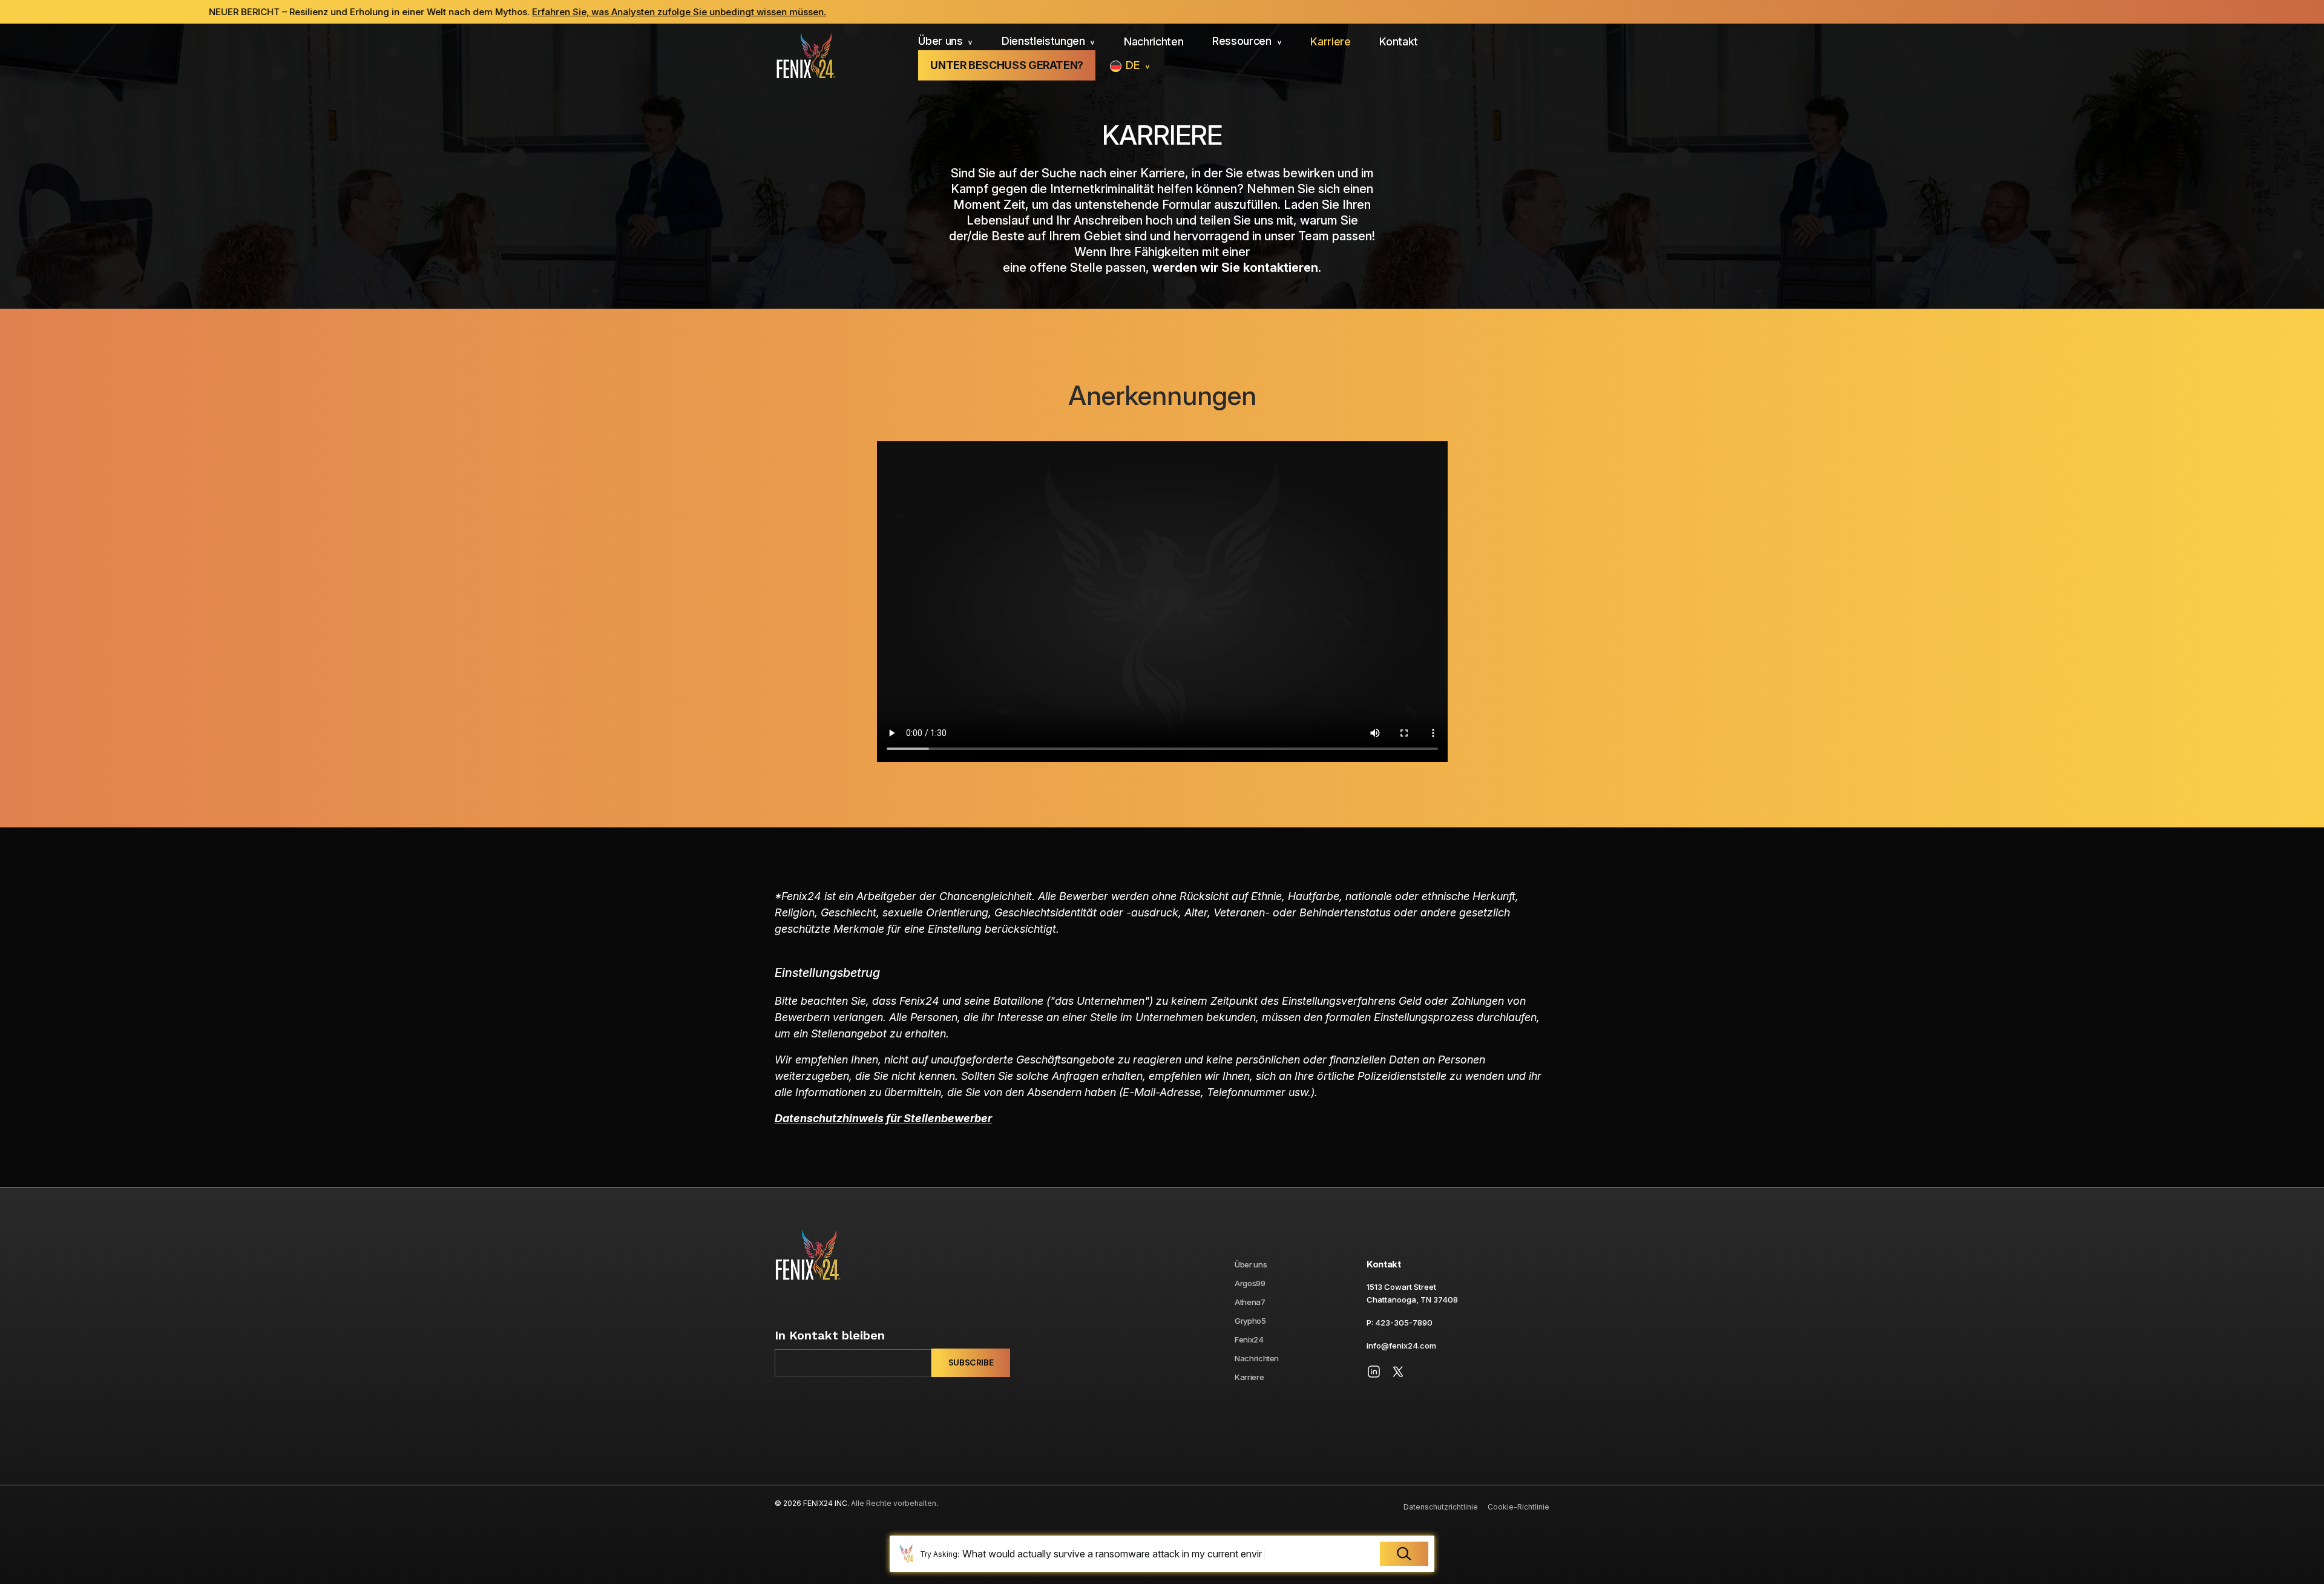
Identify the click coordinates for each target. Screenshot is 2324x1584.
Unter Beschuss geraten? (1007, 65)
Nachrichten (1154, 41)
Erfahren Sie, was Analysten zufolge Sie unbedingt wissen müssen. (401, 12)
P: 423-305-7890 (1400, 1323)
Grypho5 (1250, 1321)
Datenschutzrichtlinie (1441, 1507)
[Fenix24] (805, 57)
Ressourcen (1242, 41)
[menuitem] (945, 42)
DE (1133, 65)
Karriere (1330, 41)
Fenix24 (1249, 1339)
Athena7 (1250, 1302)
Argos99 (1250, 1283)
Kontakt (1399, 41)
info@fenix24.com (1401, 1346)
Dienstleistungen (1043, 41)
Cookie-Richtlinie (1518, 1507)
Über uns (940, 41)
